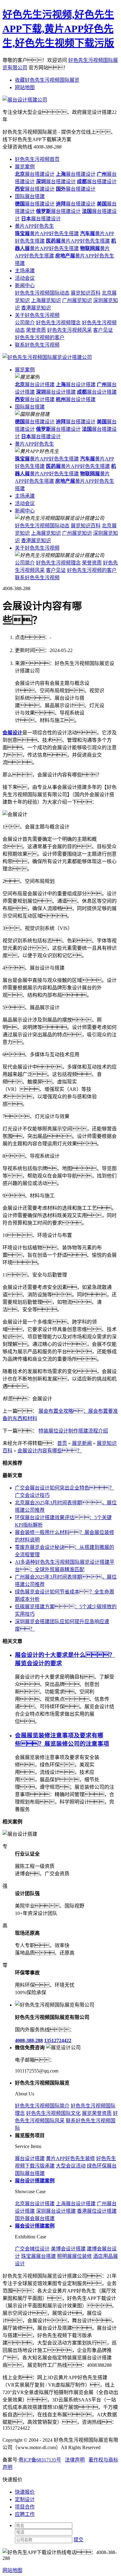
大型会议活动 (71, 2166)
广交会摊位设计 (32, 2249)
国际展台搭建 (30, 196)
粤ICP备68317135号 (40, 2460)
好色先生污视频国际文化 (53, 2113)
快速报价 (25, 2492)
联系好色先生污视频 (37, 345)
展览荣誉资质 (97, 2113)
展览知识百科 (86, 293)
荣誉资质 (36, 330)
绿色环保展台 (102, 2166)
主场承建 (25, 271)
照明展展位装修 (74, 2256)
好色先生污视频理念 (58, 323)
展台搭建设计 (35, 174)
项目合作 (25, 2507)
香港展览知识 (36, 308)
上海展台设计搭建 (76, 2204)
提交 (78, 2540)
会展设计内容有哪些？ (50, 1451)
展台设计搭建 (35, 385)
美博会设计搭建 (68, 2249)
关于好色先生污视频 (37, 315)
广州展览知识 (77, 300)
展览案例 (25, 167)
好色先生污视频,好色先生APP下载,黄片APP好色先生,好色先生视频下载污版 (58, 29)
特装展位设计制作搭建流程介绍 (73, 1431)
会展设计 (12, 733)
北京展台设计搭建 (35, 2204)
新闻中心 (25, 285)
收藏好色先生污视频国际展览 (47, 80)
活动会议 (25, 278)
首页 (62, 1443)
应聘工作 (25, 2514)
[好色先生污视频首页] (47, 357)
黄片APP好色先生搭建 (47, 233)
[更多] (28, 1822)
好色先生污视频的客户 (40, 337)
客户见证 (103, 330)
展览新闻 (82, 1443)
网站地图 (25, 87)
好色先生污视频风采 (69, 330)
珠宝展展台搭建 (38, 2256)
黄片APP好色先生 (34, 226)
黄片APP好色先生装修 (70, 2158)
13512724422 (58, 2040)
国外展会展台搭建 (35, 2218)
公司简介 (25, 323)
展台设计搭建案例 (35, 2181)
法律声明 (75, 2460)
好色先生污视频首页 (37, 159)
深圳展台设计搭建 (56, 2211)
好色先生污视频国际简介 (42, 2106)
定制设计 (25, 2499)
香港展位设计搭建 (97, 2211)
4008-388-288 (29, 2040)
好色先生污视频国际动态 (42, 293)
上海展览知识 (46, 300)
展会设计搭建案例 (35, 2226)
